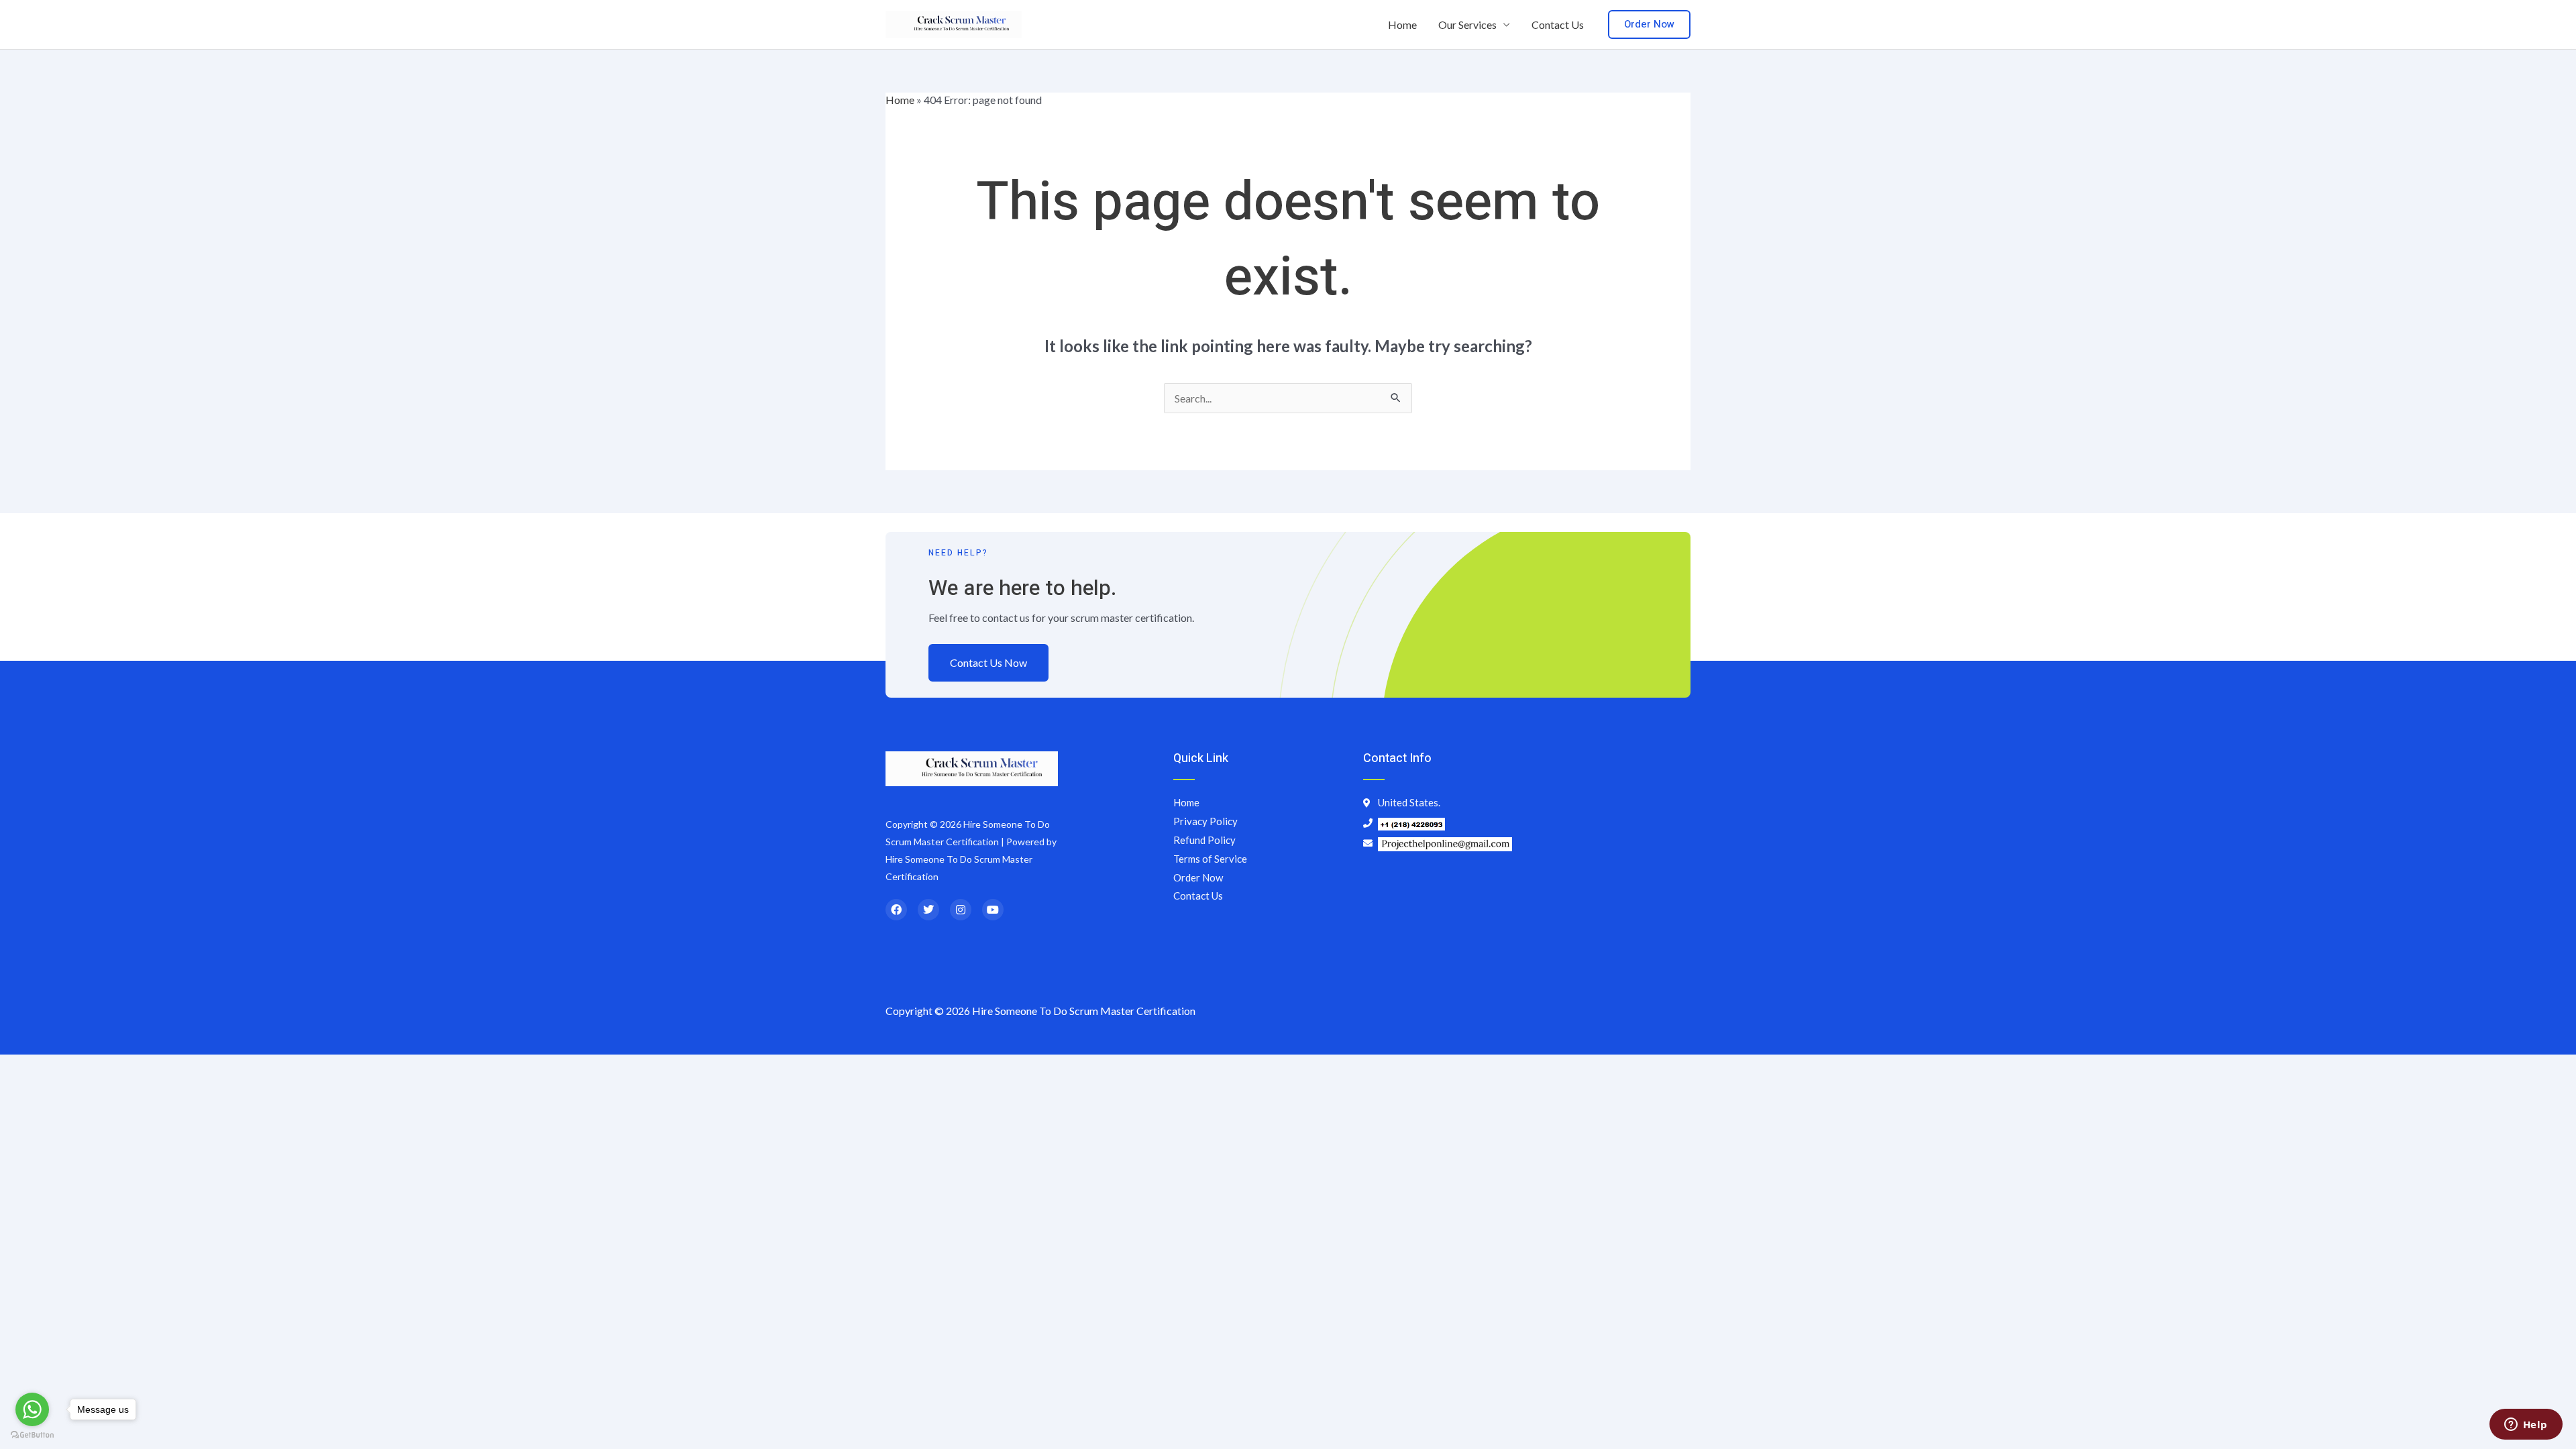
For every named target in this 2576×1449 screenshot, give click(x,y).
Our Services (1467, 24)
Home (1402, 24)
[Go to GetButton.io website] (32, 1435)
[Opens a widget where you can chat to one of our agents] (2526, 1426)
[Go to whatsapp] (32, 1409)
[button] (1649, 24)
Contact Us (1558, 24)
